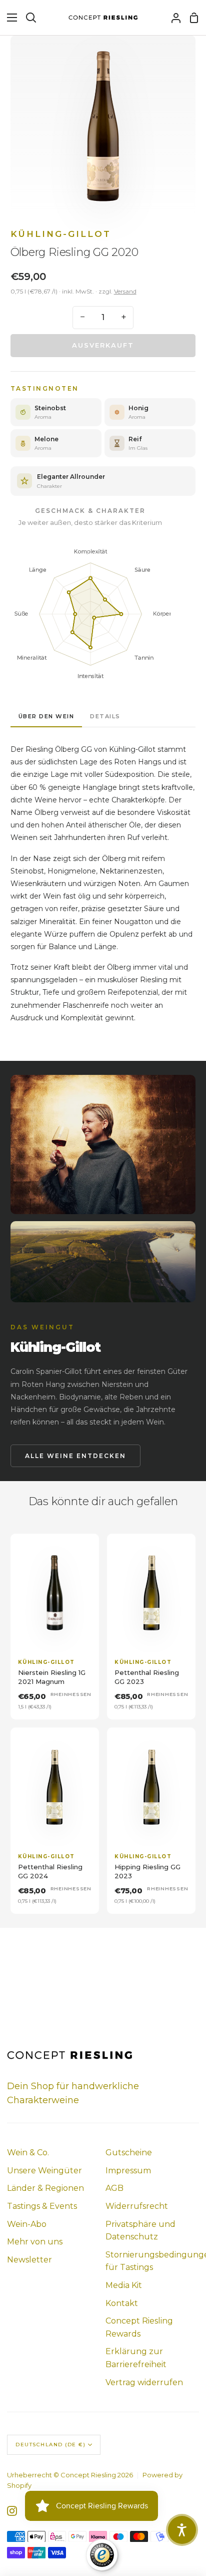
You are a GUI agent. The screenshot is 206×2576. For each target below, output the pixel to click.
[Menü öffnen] (9, 18)
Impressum (128, 2171)
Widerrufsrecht (137, 2206)
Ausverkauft (103, 345)
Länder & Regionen (45, 2188)
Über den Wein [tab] (46, 716)
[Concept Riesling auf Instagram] (12, 2511)
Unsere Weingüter (44, 2171)
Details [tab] (105, 716)
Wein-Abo (27, 2224)
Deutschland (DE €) (50, 2445)
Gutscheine (129, 2153)
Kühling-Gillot (61, 234)
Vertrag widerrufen (144, 2382)
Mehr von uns (35, 2242)
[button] (182, 2530)
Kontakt (122, 2303)
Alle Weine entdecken (75, 1456)
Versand (125, 291)
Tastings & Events (42, 2206)
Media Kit (124, 2285)
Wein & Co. (28, 2153)
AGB (114, 2188)
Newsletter (29, 2260)
